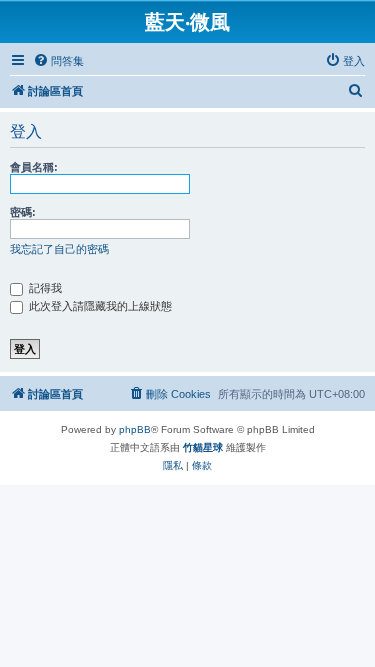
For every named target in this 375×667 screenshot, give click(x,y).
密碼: (23, 212)
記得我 (44, 288)
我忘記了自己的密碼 (59, 249)
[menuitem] (58, 61)
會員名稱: (34, 167)
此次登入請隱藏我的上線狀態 (99, 306)
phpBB (135, 429)
